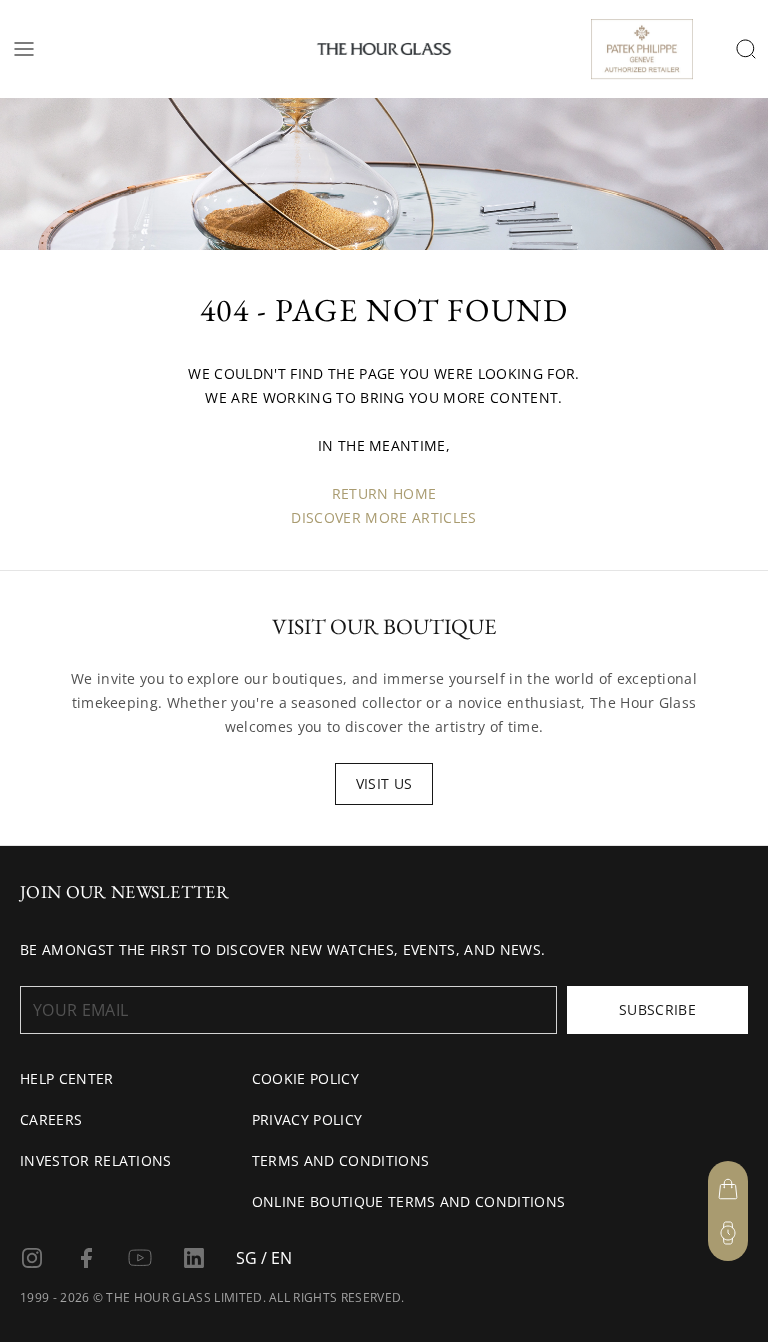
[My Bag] (728, 1189)
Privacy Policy (307, 1119)
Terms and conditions (340, 1160)
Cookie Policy (305, 1078)
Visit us (384, 783)
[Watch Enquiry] (728, 1233)
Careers (51, 1119)
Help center (67, 1078)
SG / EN (264, 1258)
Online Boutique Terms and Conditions (409, 1201)
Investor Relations (96, 1160)
